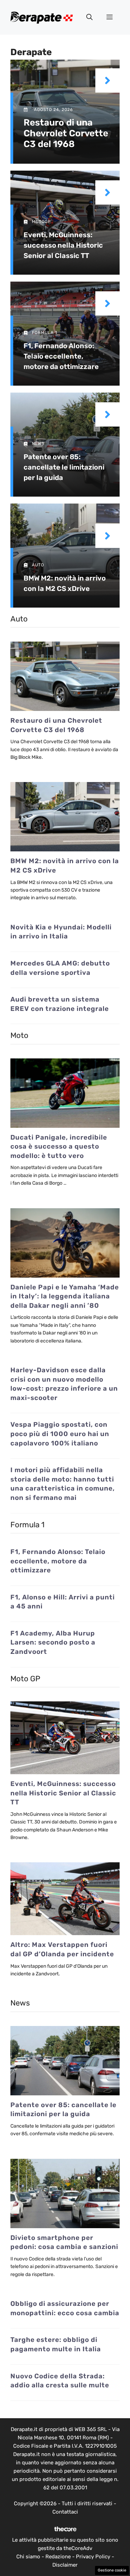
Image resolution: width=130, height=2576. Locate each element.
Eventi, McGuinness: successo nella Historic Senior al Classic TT (63, 245)
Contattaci (65, 2512)
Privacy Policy (93, 2557)
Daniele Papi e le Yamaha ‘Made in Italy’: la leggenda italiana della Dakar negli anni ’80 (65, 1296)
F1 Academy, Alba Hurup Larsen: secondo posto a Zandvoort (53, 1642)
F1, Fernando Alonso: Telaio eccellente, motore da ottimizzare (61, 356)
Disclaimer (65, 2565)
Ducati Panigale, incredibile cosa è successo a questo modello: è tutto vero (59, 1147)
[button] (89, 17)
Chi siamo (28, 2557)
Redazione (58, 2557)
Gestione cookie (112, 2570)
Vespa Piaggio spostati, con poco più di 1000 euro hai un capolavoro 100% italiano (60, 1434)
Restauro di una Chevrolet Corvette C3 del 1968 (66, 133)
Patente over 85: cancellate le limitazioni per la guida (64, 467)
